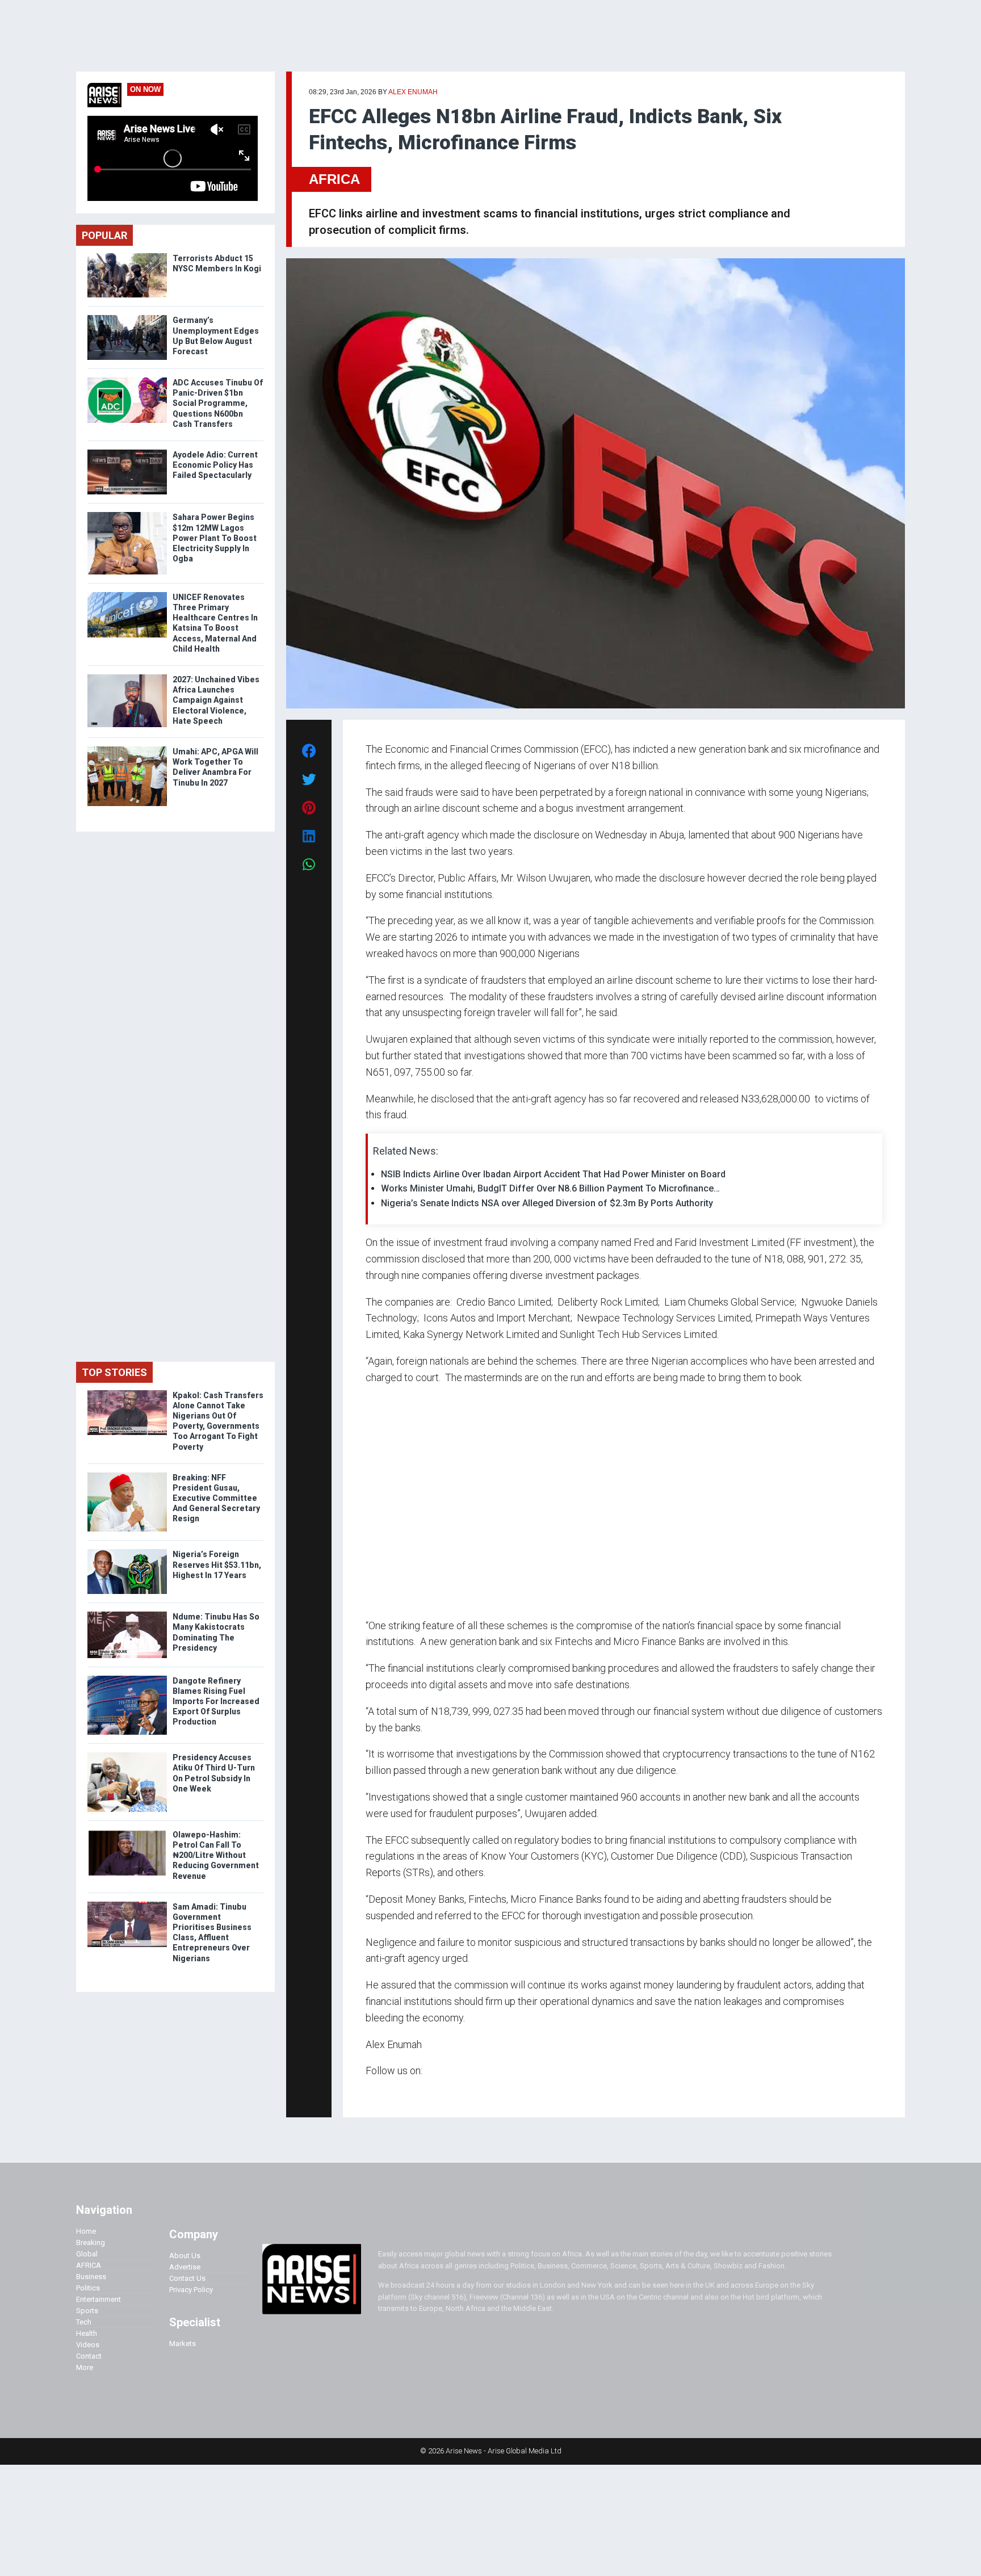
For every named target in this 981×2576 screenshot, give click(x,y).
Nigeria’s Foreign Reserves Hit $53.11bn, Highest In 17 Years (217, 1564)
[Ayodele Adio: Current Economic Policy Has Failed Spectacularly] (127, 452)
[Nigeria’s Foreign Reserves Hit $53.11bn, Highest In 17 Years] (127, 1552)
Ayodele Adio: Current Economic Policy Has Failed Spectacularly (215, 465)
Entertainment (98, 2299)
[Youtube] (388, 2093)
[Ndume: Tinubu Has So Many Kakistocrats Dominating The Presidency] (127, 1614)
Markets (183, 2344)
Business (91, 2277)
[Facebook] (367, 2093)
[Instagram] (377, 2093)
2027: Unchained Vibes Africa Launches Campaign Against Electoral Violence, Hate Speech (216, 700)
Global (87, 2254)
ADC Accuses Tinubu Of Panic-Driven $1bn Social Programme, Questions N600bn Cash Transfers (218, 403)
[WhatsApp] (382, 2093)
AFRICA (334, 179)
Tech (84, 2322)
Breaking (91, 2243)
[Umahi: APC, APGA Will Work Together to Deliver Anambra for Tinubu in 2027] (127, 749)
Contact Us (187, 2278)
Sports (87, 2311)
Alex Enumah (413, 92)
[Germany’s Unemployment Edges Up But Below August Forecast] (127, 318)
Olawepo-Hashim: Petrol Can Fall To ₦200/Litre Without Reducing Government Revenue (216, 1855)
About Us (185, 2256)
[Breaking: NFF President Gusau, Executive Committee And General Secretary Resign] (127, 1475)
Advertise (185, 2267)
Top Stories (114, 1372)
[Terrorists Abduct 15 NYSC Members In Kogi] (127, 256)
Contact (89, 2356)
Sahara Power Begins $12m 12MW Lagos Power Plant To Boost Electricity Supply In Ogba (215, 538)
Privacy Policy (191, 2290)
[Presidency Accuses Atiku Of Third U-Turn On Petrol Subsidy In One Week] (127, 1755)
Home (86, 2231)
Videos (88, 2345)
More (85, 2367)
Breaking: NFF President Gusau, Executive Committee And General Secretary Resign (216, 1498)
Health (87, 2333)
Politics (88, 2288)
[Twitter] (372, 2093)
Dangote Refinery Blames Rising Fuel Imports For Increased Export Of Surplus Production (216, 1702)
